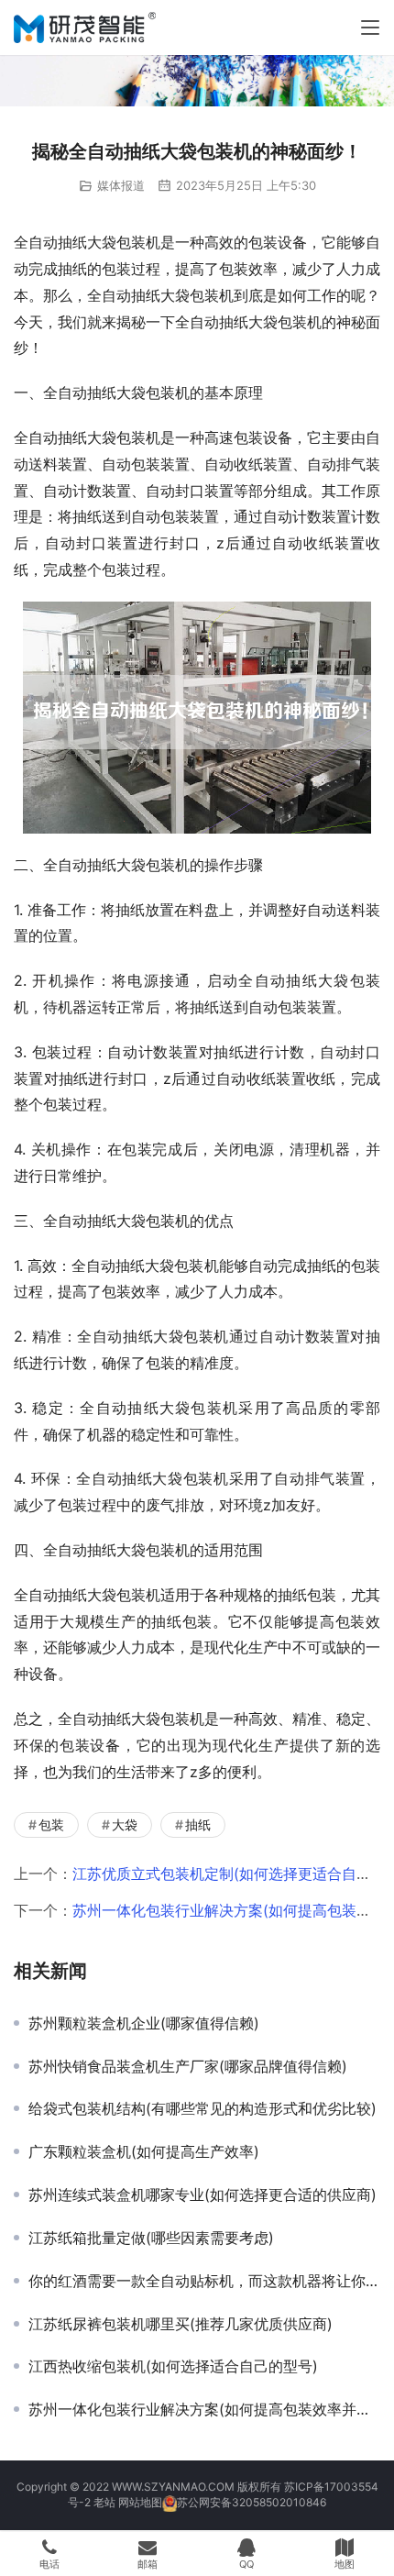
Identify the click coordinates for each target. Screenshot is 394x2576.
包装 (51, 1824)
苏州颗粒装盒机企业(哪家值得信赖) (144, 2023)
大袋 (125, 1824)
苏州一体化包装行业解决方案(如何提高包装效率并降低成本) (204, 2409)
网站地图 (140, 2502)
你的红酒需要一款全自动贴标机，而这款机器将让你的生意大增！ (204, 2281)
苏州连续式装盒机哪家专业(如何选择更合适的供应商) (202, 2195)
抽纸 (198, 1824)
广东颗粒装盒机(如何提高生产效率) (144, 2151)
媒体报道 (121, 185)
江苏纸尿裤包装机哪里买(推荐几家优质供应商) (181, 2324)
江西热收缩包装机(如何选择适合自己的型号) (173, 2366)
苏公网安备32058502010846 (252, 2502)
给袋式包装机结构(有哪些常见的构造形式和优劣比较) (202, 2108)
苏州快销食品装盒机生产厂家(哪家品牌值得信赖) (188, 2066)
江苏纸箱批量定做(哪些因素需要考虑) (151, 2238)
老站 (104, 2502)
